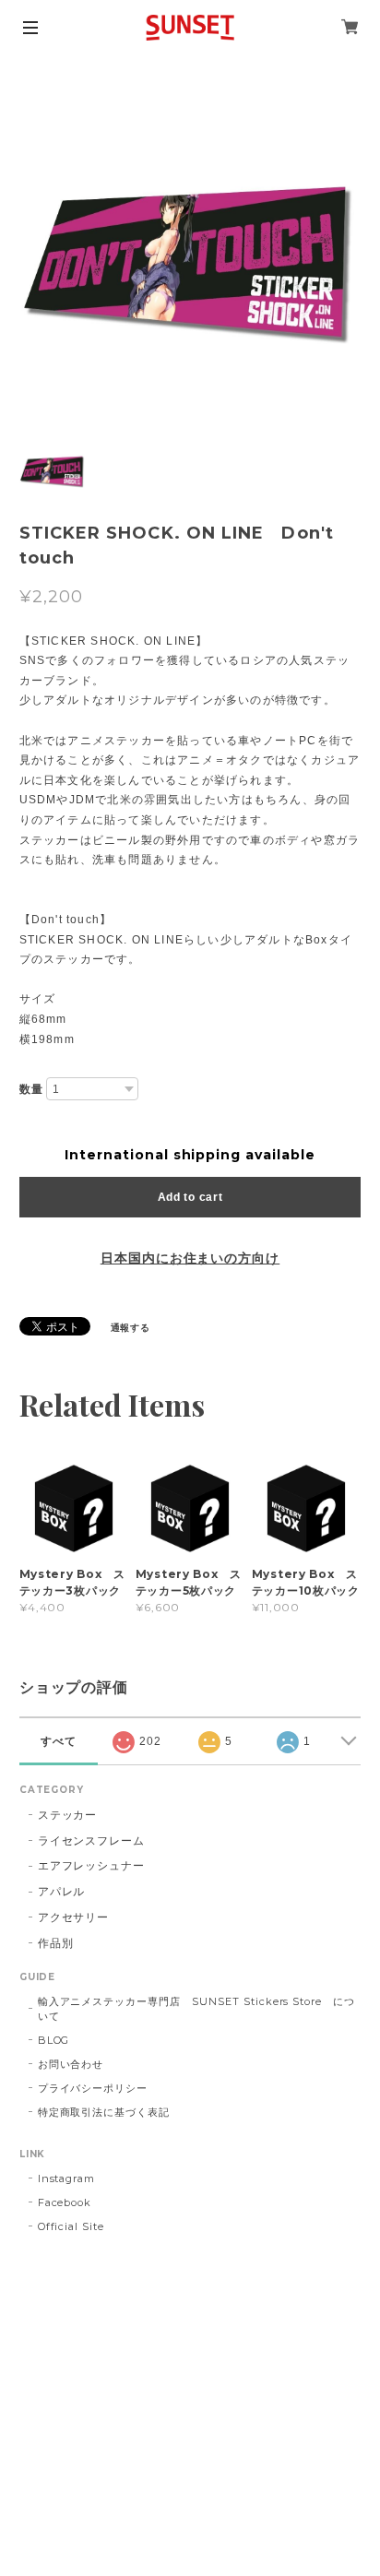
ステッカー (68, 1815)
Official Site (71, 2226)
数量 (31, 1089)
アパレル (62, 1891)
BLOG (54, 2040)
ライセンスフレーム (92, 1840)
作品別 (56, 1943)
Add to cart (190, 1197)
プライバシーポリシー (93, 2088)
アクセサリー (74, 1917)
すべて (59, 1741)
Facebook (65, 2202)
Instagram (67, 2178)
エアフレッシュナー (92, 1865)
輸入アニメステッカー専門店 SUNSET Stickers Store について (196, 2009)
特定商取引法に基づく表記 (104, 2112)
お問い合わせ (71, 2064)
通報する (131, 1328)
